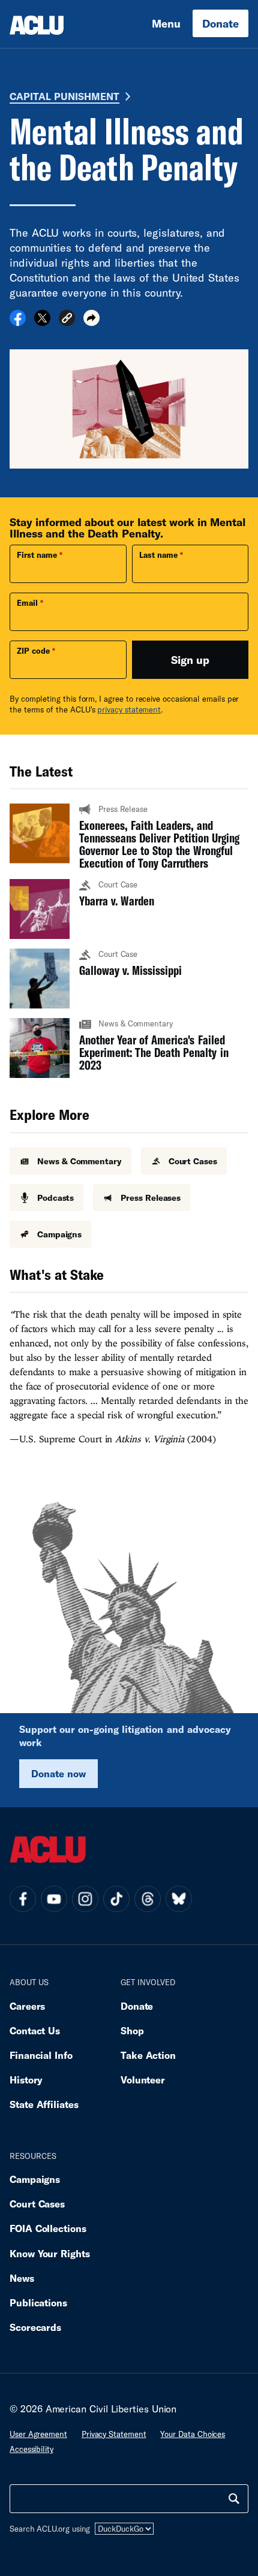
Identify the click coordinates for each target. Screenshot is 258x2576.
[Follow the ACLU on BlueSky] (179, 1899)
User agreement (38, 2434)
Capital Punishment (64, 96)
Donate (220, 23)
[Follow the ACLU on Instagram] (85, 1899)
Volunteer (143, 2080)
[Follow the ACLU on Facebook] (23, 1899)
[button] (67, 320)
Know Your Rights (50, 2253)
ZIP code (33, 651)
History (26, 2080)
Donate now (58, 1773)
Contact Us (35, 2030)
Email (27, 603)
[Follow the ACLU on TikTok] (116, 1899)
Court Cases (37, 2204)
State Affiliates (44, 2104)
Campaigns (35, 2179)
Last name (158, 555)
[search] (234, 2499)
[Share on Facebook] (18, 322)
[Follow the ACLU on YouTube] (54, 1899)
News (22, 2278)
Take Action (148, 2055)
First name (37, 555)
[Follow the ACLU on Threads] (148, 1899)
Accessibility (31, 2449)
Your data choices (193, 2434)
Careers (27, 2006)
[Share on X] (42, 322)
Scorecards (35, 2327)
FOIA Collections (48, 2228)
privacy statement (129, 709)
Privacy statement (114, 2434)
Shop (132, 2030)
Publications (38, 2302)
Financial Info (41, 2055)
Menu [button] (166, 23)
